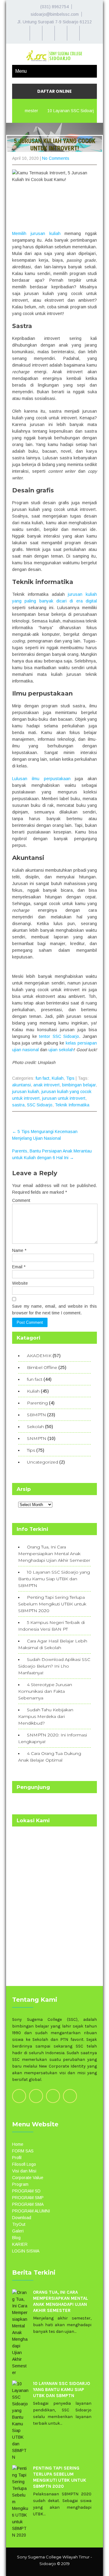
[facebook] (61, 33)
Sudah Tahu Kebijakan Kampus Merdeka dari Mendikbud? (46, 1716)
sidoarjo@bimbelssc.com (55, 14)
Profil (17, 2158)
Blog (16, 2238)
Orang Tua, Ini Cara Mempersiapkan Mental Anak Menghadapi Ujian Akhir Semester (54, 1554)
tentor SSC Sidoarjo (59, 1036)
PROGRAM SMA (28, 2204)
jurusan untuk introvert (64, 1098)
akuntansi (21, 1085)
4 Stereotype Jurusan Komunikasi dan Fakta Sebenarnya (45, 1691)
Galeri (18, 2231)
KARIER (20, 2244)
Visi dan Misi (24, 2171)
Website (20, 1283)
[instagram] (48, 33)
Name (19, 1250)
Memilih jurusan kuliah (36, 233)
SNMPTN (37, 1438)
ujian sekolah (61, 1050)
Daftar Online (54, 91)
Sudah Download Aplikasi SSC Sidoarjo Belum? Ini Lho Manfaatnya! (54, 1666)
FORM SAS (23, 2151)
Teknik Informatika (72, 1105)
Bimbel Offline (42, 1367)
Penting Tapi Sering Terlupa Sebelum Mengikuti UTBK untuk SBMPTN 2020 (52, 1604)
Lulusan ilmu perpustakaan (41, 779)
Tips (70, 1078)
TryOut (19, 2224)
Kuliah (58, 1078)
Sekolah (35, 1427)
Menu (21, 71)
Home (18, 2144)
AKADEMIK (39, 1356)
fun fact (43, 1078)
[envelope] (73, 33)
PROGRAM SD (26, 2191)
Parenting (37, 1403)
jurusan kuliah (26, 1092)
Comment (21, 1200)
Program (20, 2184)
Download (22, 2218)
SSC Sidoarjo (40, 1105)
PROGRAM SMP (28, 2198)
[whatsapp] (36, 33)
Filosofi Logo (24, 2164)
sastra (18, 1105)
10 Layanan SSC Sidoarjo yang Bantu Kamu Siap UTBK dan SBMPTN (54, 1579)
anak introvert (46, 1085)
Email (19, 1267)
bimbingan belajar (79, 1085)
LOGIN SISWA (26, 2251)
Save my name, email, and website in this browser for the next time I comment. (54, 1310)
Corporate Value (28, 2178)
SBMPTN (36, 1415)
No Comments (56, 158)
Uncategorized (43, 1462)
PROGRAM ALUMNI (31, 2211)
